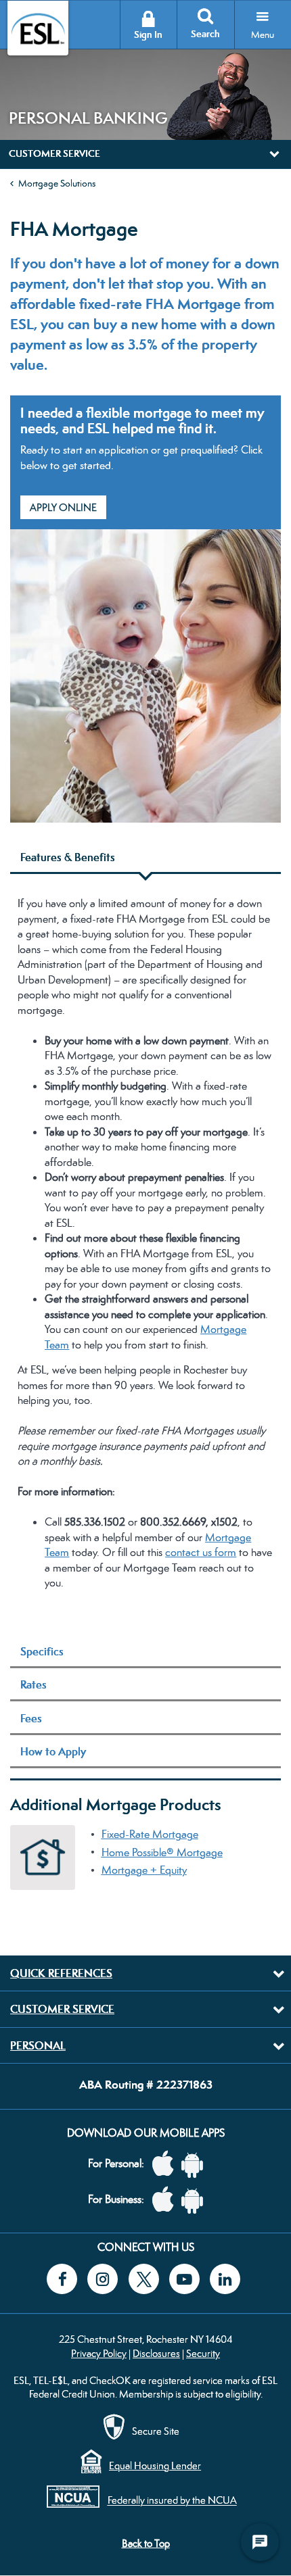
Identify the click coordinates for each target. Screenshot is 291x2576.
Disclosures (156, 2353)
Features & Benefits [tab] (68, 857)
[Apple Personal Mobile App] (166, 2164)
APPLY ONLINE (63, 507)
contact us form (201, 1552)
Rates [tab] (33, 1684)
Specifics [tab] (42, 1651)
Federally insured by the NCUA (172, 2501)
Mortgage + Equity (144, 1870)
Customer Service (62, 2009)
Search (205, 34)
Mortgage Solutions (57, 183)
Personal (38, 2045)
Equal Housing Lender (155, 2465)
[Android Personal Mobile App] (196, 2164)
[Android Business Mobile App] (196, 2200)
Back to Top (146, 2543)
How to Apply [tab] (53, 1751)
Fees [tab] (31, 1718)
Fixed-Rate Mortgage (150, 1834)
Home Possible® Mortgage (162, 1852)
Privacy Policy (99, 2353)
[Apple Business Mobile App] (166, 2200)
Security (203, 2353)
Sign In (148, 35)
